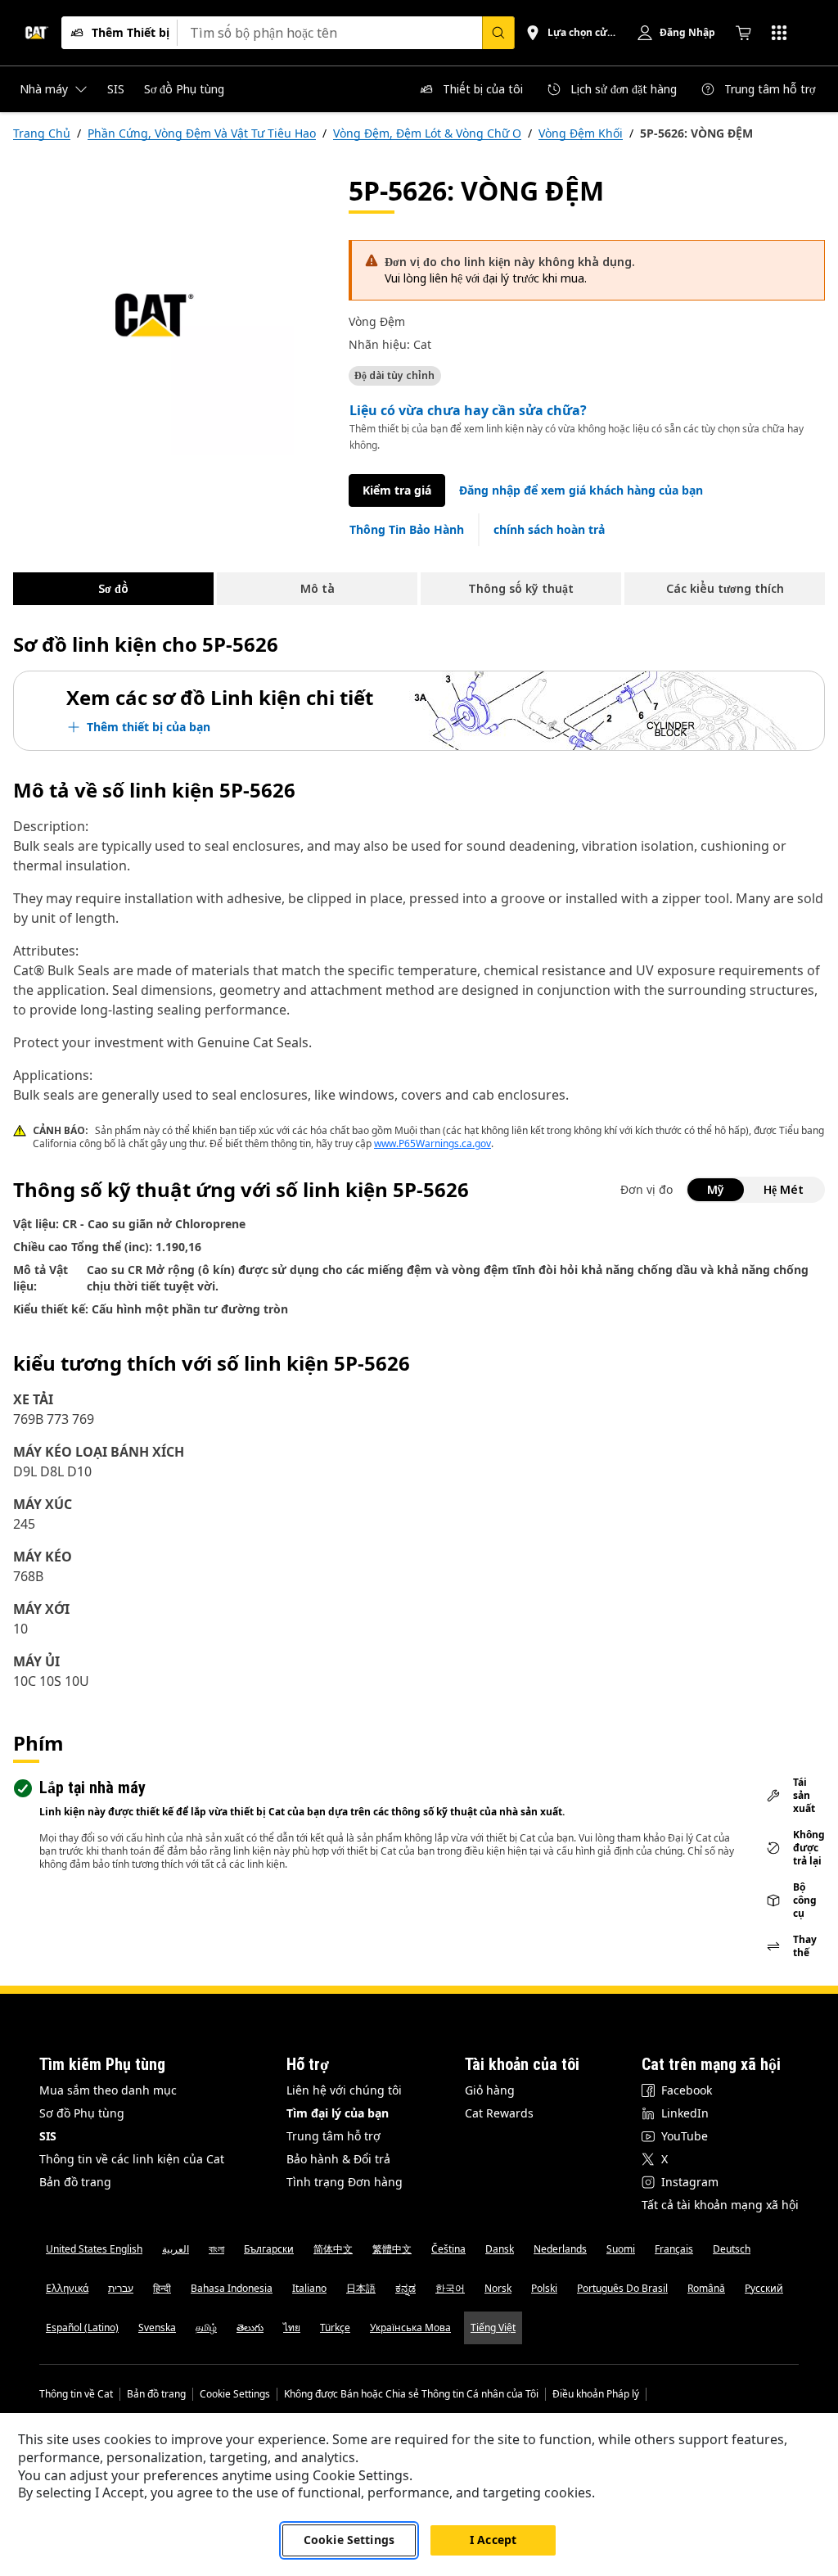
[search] (498, 33)
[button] (581, 490)
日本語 (361, 2288)
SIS (48, 2136)
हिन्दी (162, 2288)
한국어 (450, 2288)
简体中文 (333, 2249)
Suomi (621, 2249)
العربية (176, 2249)
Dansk (500, 2249)
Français (674, 2249)
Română (706, 2288)
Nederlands (560, 2249)
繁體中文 (392, 2249)
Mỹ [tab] (716, 1189)
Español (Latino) (82, 2327)
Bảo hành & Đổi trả (338, 2159)
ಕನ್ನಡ (405, 2288)
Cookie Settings (235, 2394)
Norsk (498, 2288)
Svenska (157, 2327)
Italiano (309, 2288)
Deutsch (732, 2249)
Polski (544, 2288)
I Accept (493, 2540)
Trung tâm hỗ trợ (333, 2136)
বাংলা (216, 2249)
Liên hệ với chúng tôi (344, 2090)
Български (269, 2249)
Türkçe (335, 2327)
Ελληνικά (67, 2288)
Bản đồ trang (75, 2182)
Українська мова (410, 2327)
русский (764, 2288)
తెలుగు (250, 2327)
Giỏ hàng (490, 2090)
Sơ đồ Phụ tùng (82, 2113)
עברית (121, 2288)
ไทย (292, 2327)
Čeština (448, 2249)
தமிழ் (206, 2327)
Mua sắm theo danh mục (108, 2090)
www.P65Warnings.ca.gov (433, 1143)
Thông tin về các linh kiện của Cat (132, 2159)
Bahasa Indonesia (232, 2288)
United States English (94, 2249)
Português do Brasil (622, 2288)
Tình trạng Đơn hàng (345, 2182)
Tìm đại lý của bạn (338, 2113)
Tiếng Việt (493, 2327)
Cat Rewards (499, 2113)
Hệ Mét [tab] (784, 1189)
